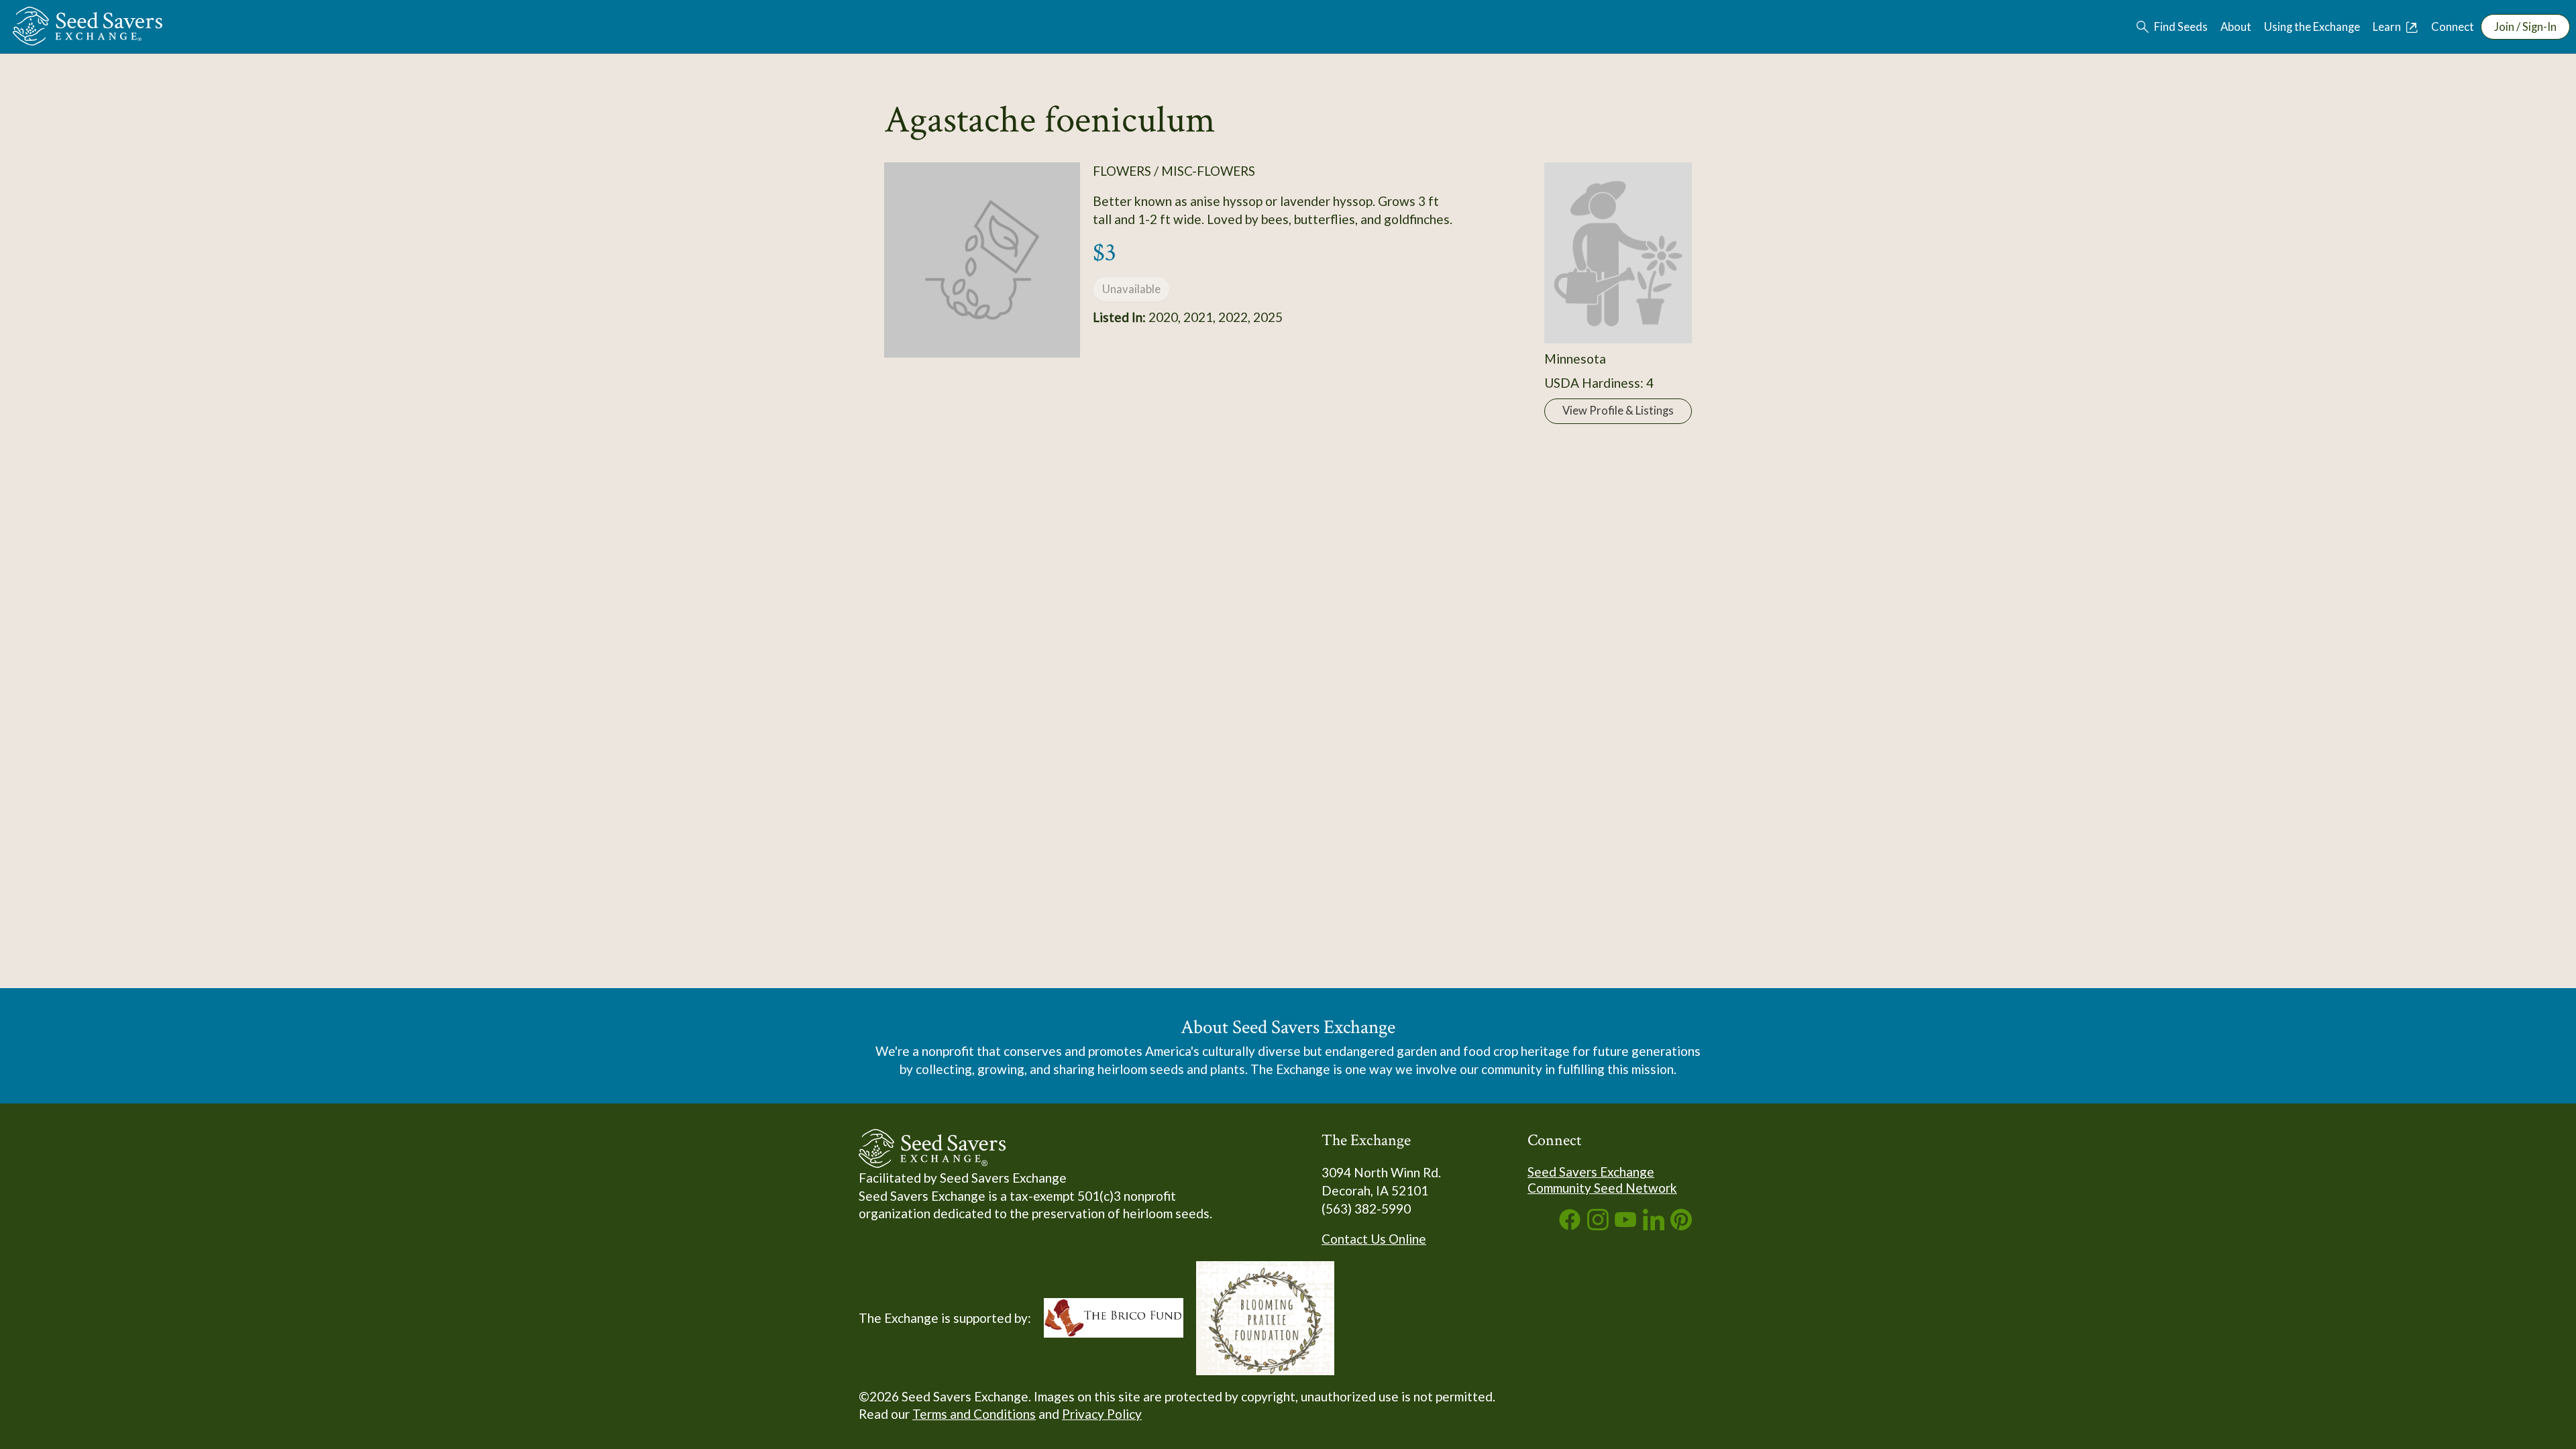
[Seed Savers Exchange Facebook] (1570, 1225)
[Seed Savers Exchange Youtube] (1625, 1225)
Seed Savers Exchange (1591, 1172)
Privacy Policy (1102, 1414)
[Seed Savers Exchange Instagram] (1598, 1225)
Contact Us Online (1374, 1239)
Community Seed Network (1602, 1188)
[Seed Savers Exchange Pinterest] (1681, 1225)
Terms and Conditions (974, 1414)
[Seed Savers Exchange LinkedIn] (1654, 1225)
